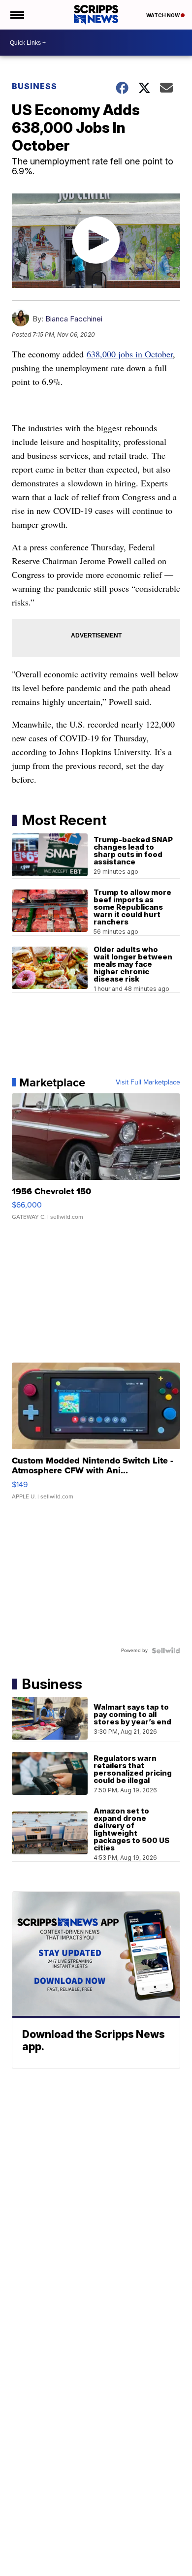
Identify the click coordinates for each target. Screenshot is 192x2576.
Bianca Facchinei (74, 319)
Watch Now (163, 15)
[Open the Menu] (16, 15)
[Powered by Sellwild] (166, 1651)
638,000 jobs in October (130, 354)
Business (34, 86)
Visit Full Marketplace (148, 1082)
